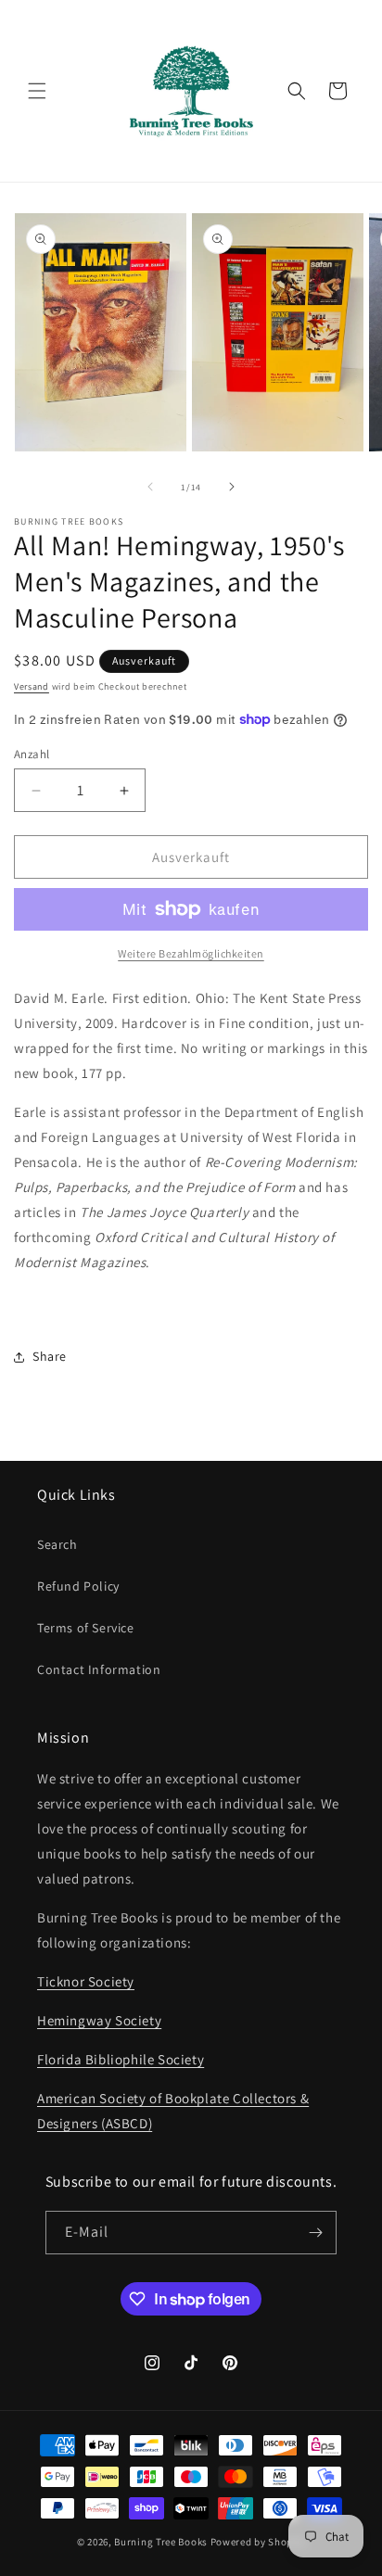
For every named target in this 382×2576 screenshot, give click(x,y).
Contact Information (99, 1669)
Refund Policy (78, 1586)
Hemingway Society (99, 2020)
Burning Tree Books (161, 2542)
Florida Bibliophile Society (121, 2059)
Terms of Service (86, 1628)
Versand (32, 686)
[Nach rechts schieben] (232, 487)
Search (57, 1544)
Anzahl (32, 754)
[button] (37, 91)
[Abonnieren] (315, 2233)
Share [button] (50, 1356)
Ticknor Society (86, 1981)
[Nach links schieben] (150, 487)
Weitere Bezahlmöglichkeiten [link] (191, 953)
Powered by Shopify (258, 2542)
